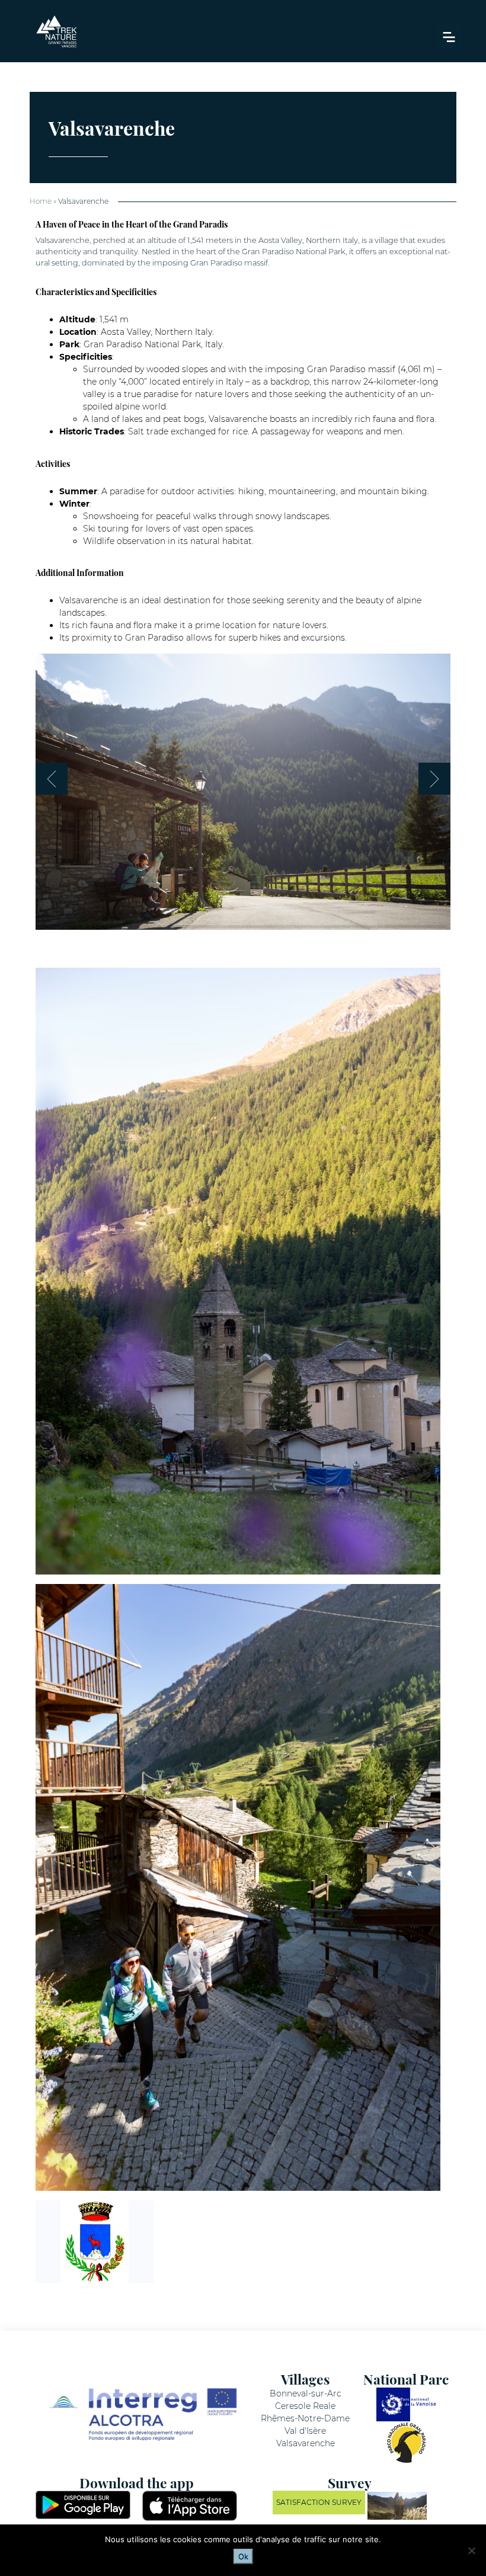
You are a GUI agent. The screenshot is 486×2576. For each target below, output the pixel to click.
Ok (243, 2556)
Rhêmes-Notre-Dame (305, 2418)
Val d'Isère (305, 2431)
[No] (471, 2551)
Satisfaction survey (319, 2502)
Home (41, 201)
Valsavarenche (306, 2443)
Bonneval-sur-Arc (306, 2393)
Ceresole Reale (305, 2406)
